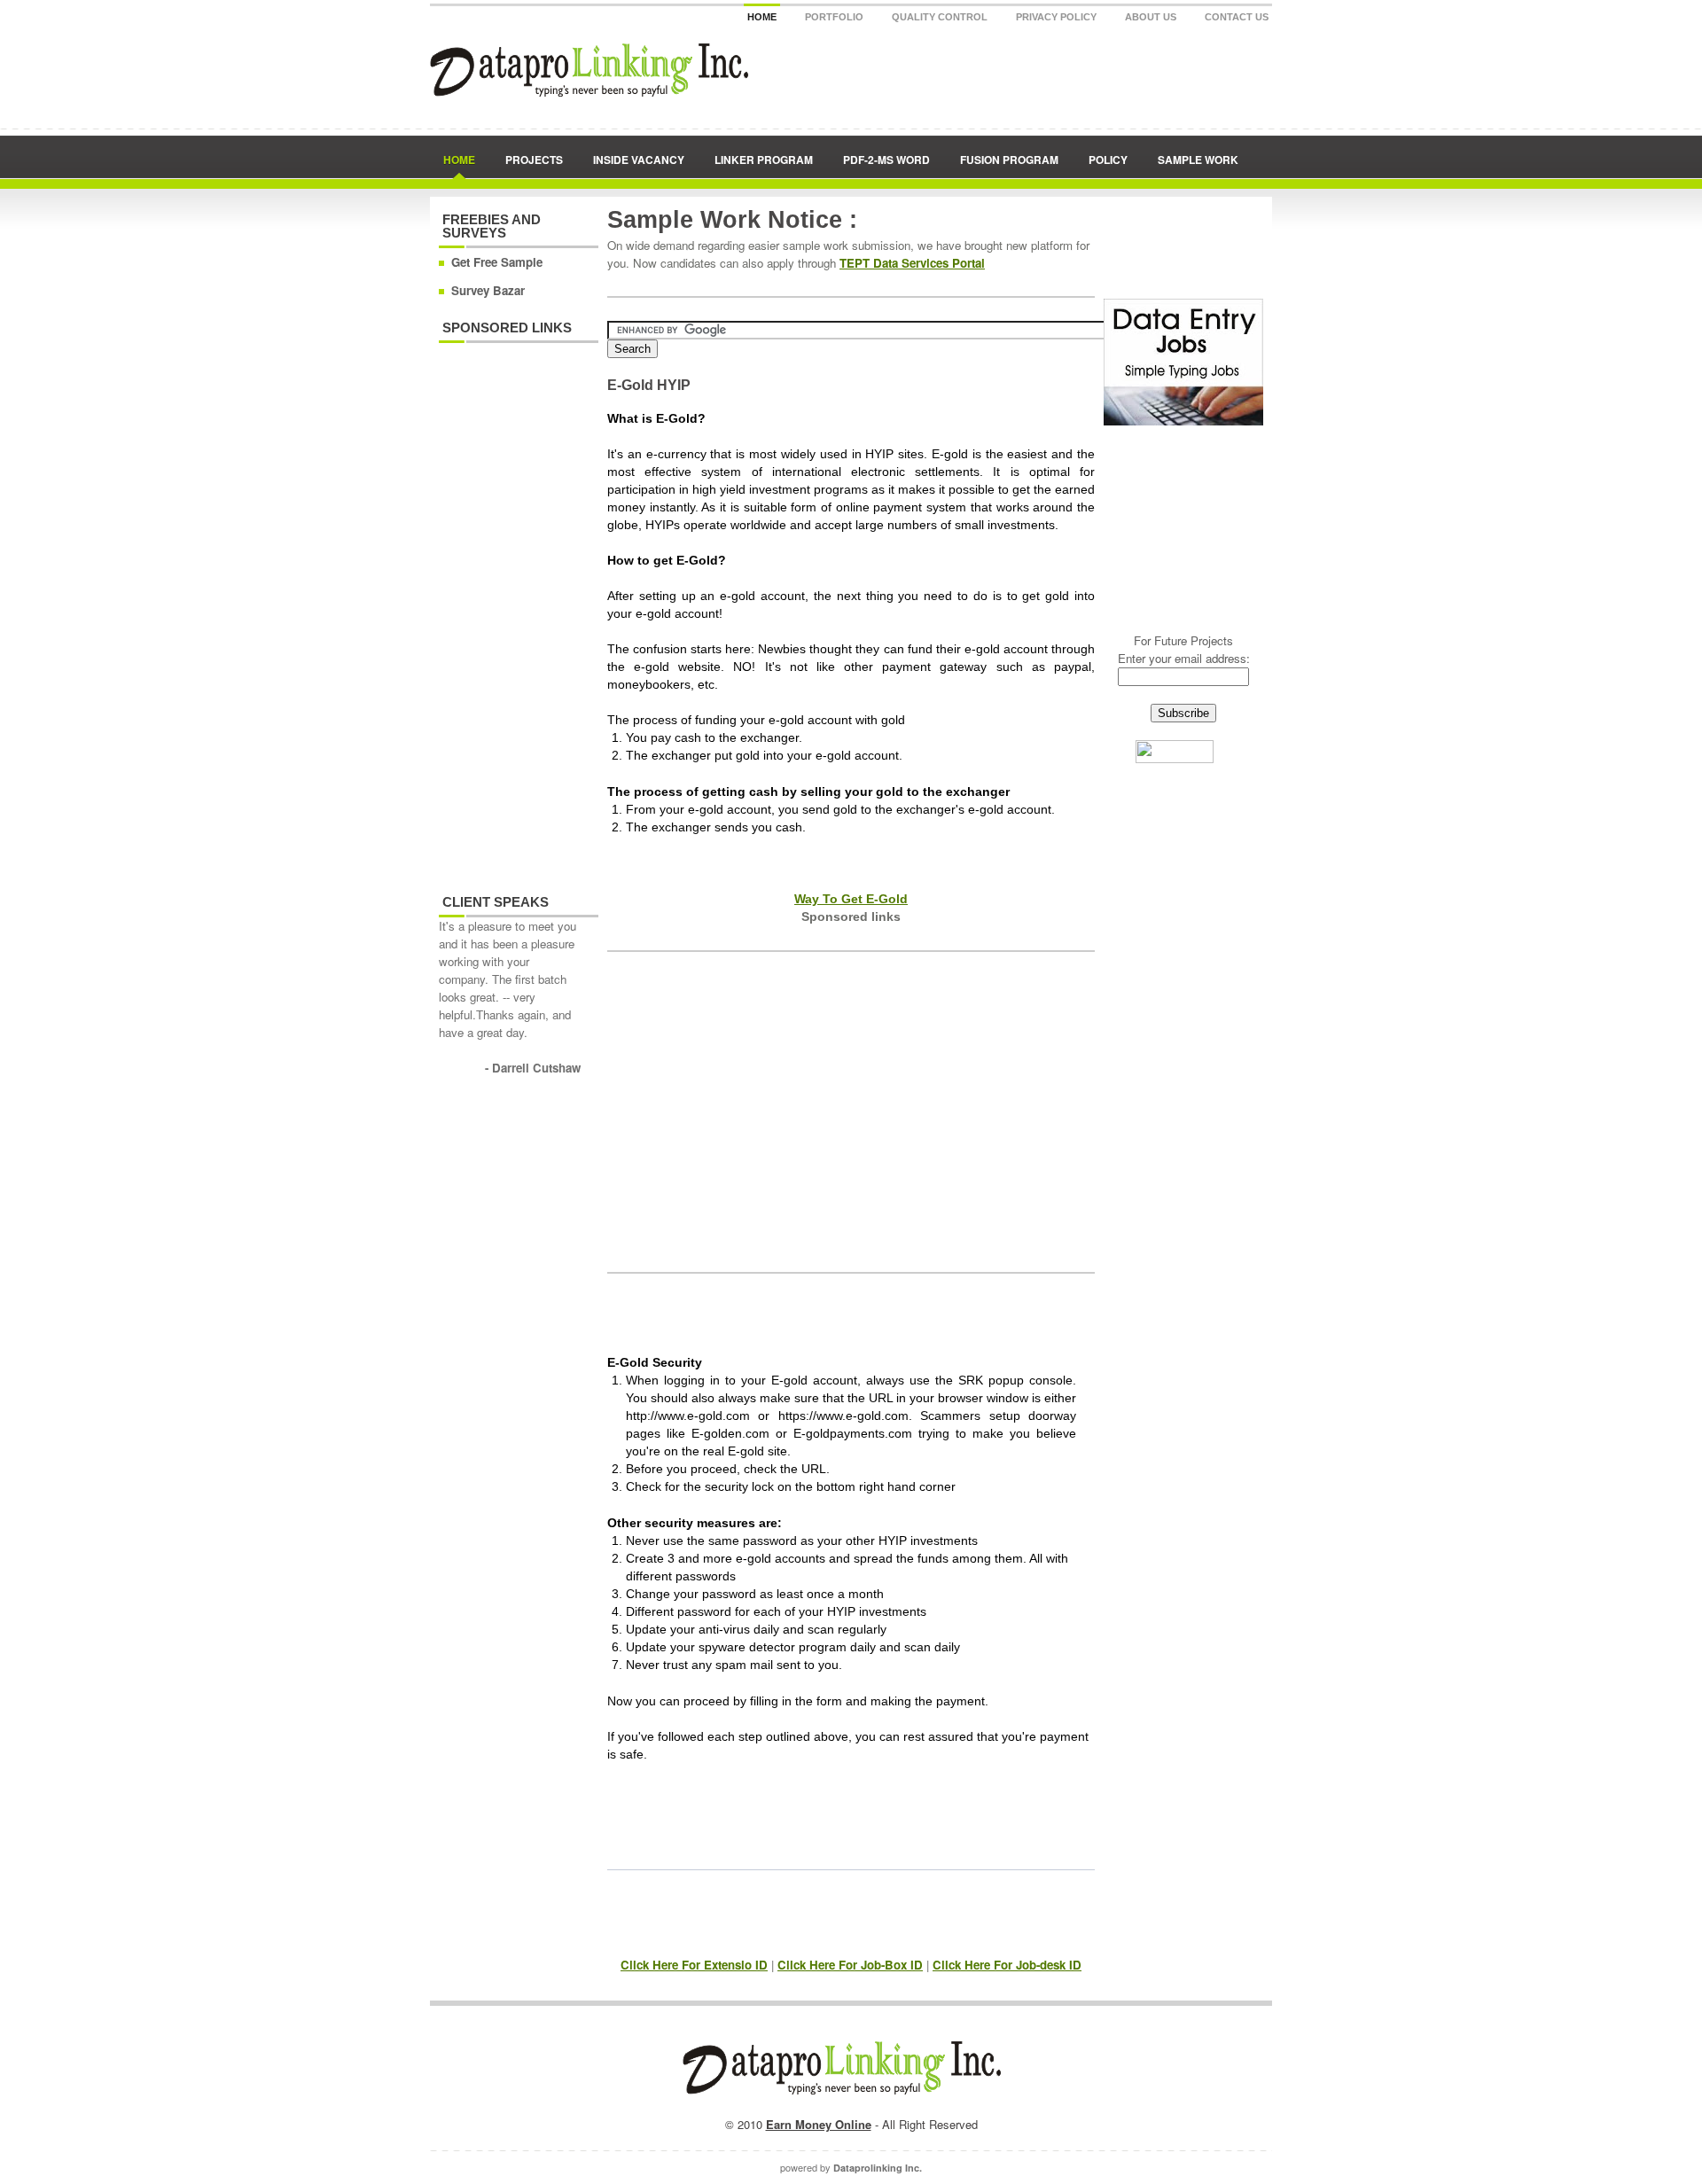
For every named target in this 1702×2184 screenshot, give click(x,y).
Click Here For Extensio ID (694, 1965)
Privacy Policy (1056, 17)
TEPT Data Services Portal (912, 263)
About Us (1151, 17)
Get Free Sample (497, 262)
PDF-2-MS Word (886, 160)
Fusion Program (1009, 160)
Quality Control (940, 17)
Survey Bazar (488, 290)
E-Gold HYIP (649, 385)
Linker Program (764, 160)
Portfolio (834, 17)
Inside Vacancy (639, 160)
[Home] (589, 92)
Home (762, 17)
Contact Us (1237, 17)
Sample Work (1198, 160)
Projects (534, 160)
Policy (1108, 160)
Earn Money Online (819, 2124)
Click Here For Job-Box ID (850, 1965)
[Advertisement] (510, 609)
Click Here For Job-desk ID (1007, 1965)
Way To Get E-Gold (851, 899)
